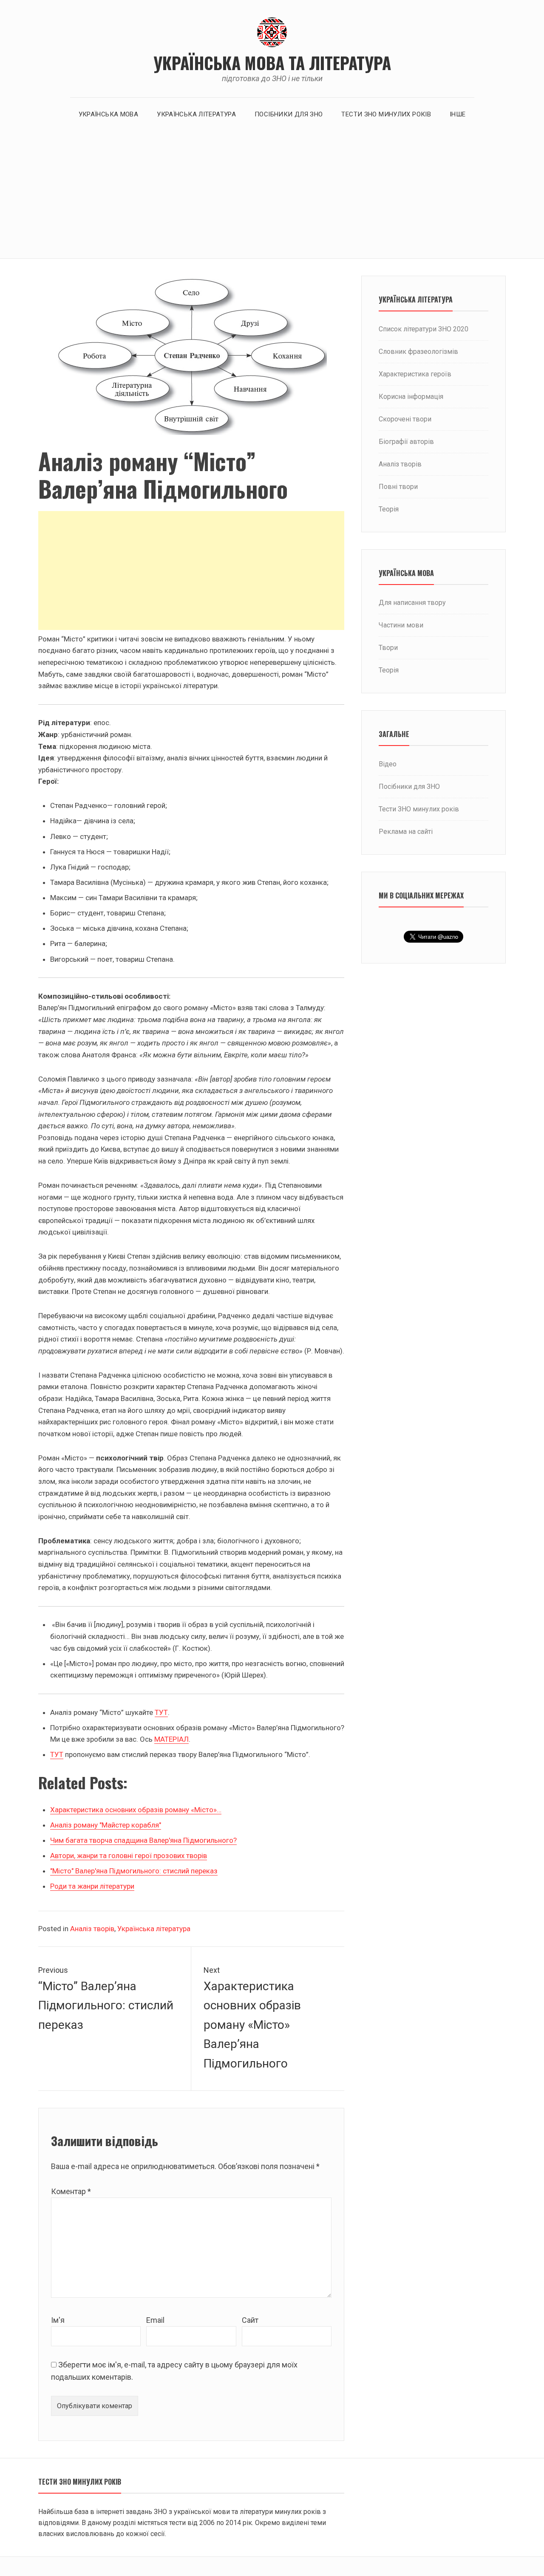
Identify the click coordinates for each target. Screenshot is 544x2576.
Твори (388, 648)
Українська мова (109, 114)
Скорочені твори (405, 419)
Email (155, 2320)
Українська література (196, 114)
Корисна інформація (411, 397)
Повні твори (398, 487)
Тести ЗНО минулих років (386, 114)
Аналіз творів (92, 1929)
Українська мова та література (272, 62)
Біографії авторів (406, 442)
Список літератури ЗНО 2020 (424, 329)
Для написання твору (412, 603)
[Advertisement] (272, 195)
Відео (388, 764)
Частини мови (401, 625)
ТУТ (161, 1712)
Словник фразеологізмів (418, 352)
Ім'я (58, 2320)
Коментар (71, 2191)
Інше (458, 114)
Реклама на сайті (406, 832)
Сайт (250, 2320)
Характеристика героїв (415, 374)
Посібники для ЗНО (289, 114)
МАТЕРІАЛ (171, 1739)
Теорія (389, 509)
